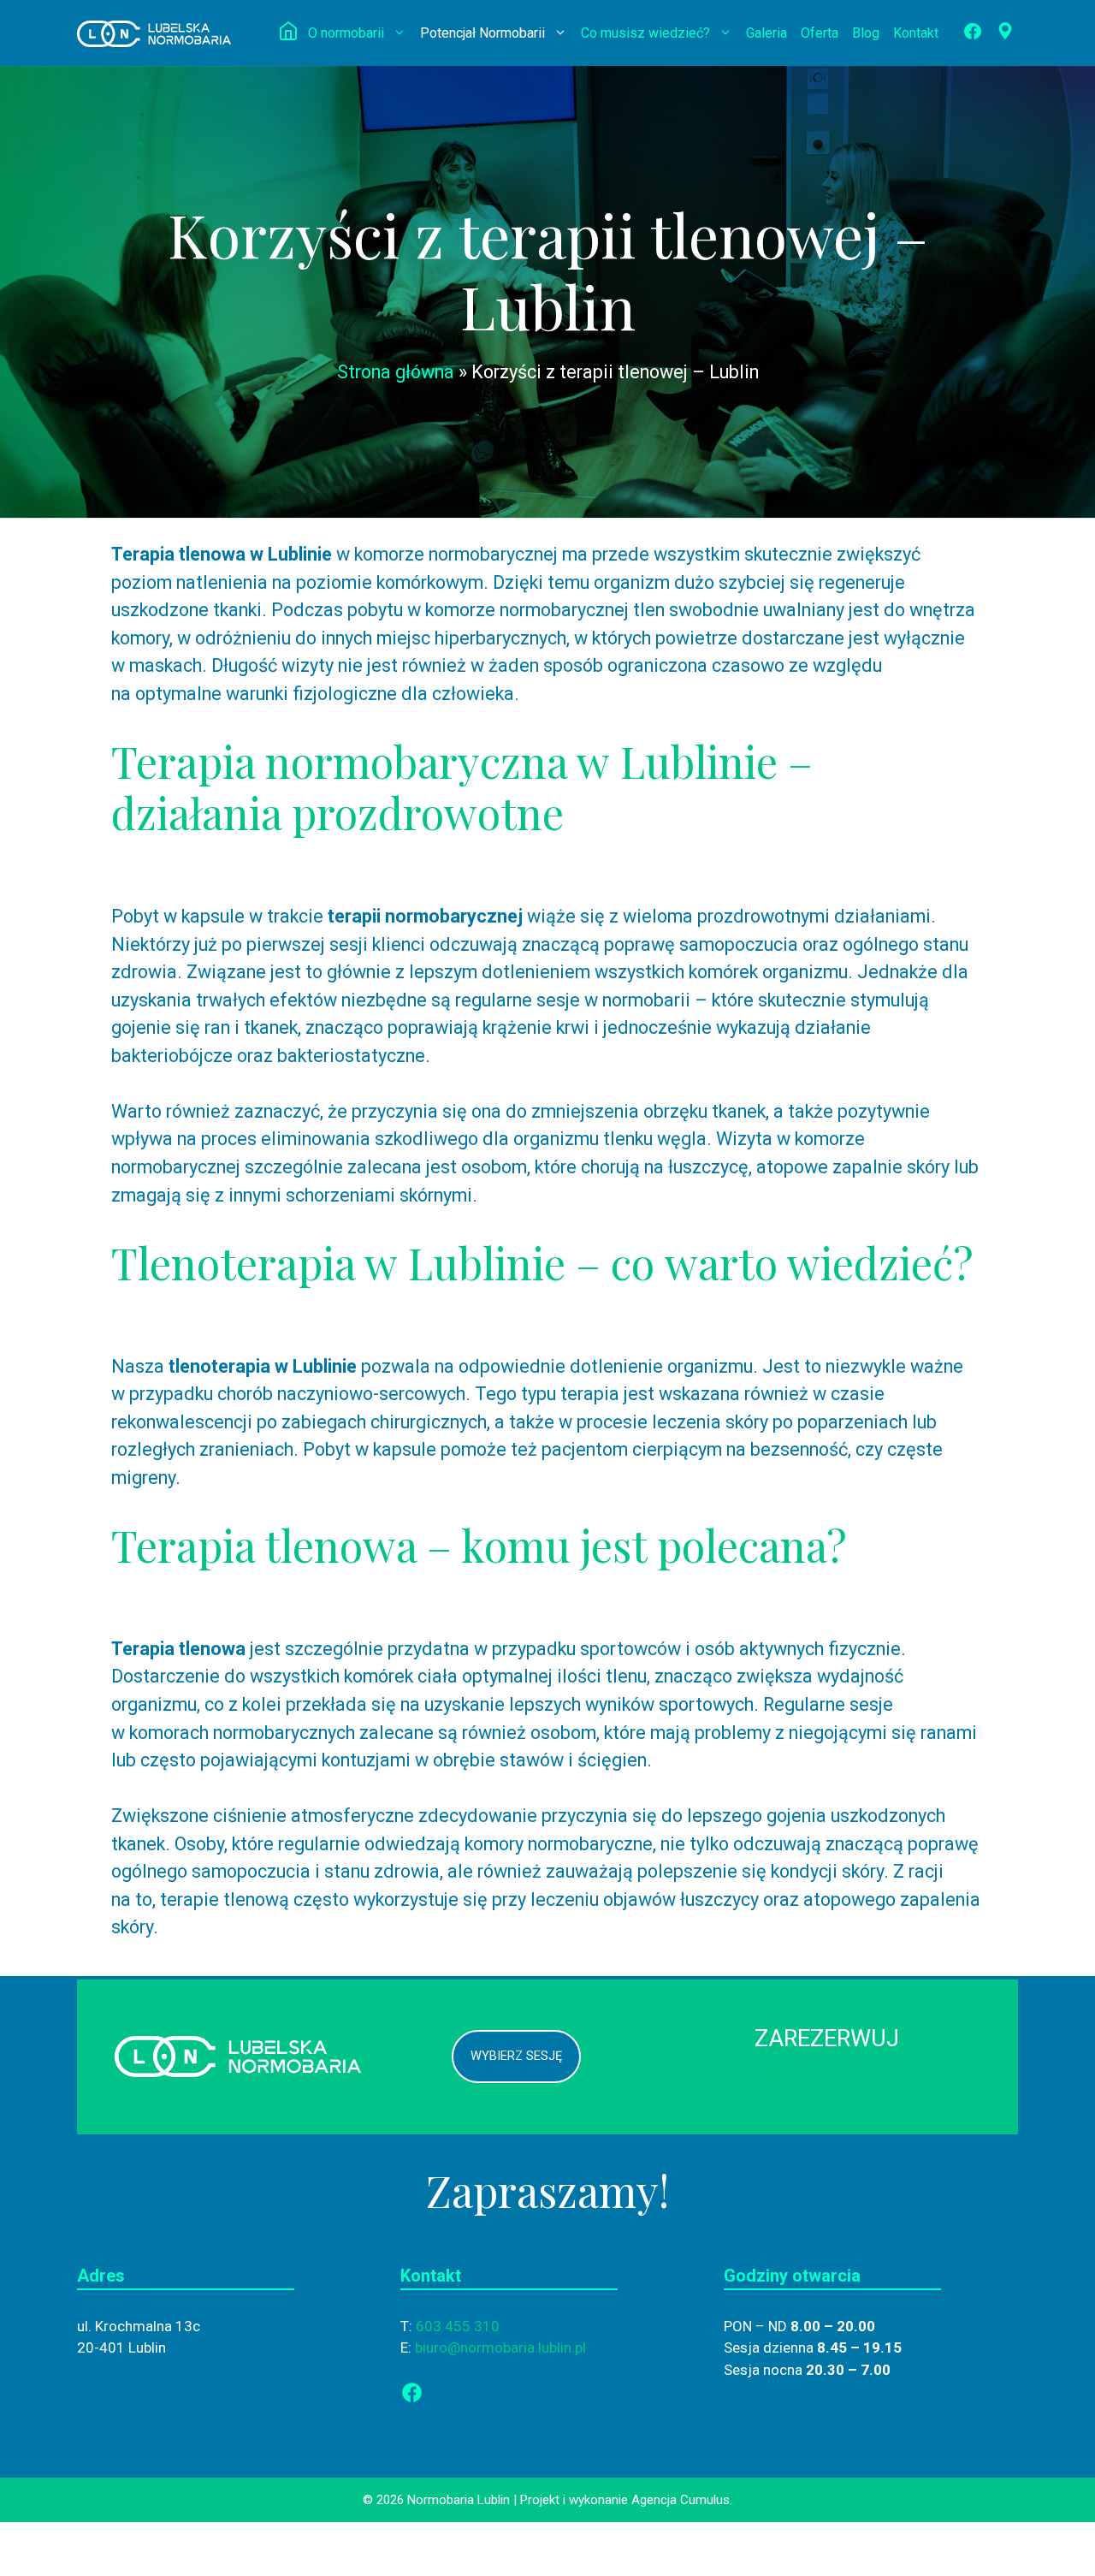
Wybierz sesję (516, 2056)
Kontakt (916, 33)
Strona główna (396, 372)
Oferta (820, 33)
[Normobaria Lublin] (154, 32)
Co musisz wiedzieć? (645, 33)
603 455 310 (826, 2074)
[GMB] (1002, 35)
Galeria (766, 33)
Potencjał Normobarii (482, 33)
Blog (866, 33)
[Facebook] (969, 35)
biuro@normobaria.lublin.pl (500, 2347)
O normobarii (346, 33)
